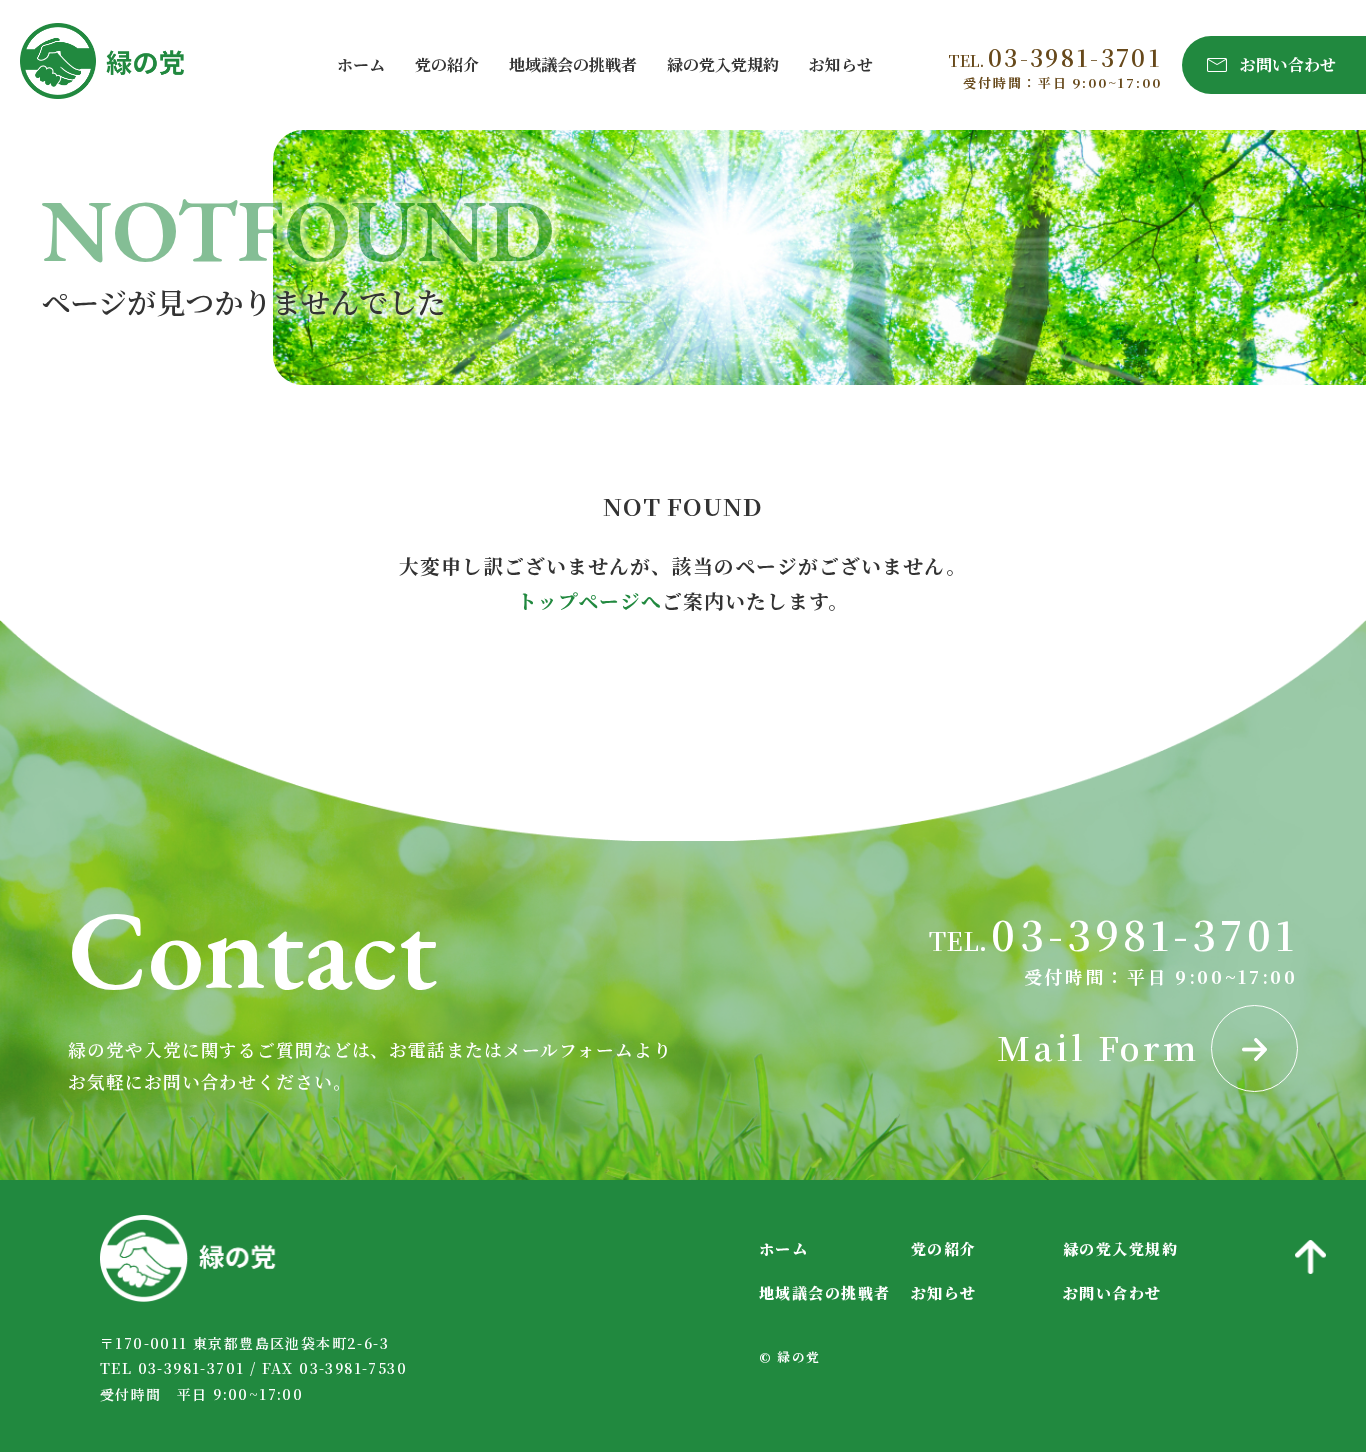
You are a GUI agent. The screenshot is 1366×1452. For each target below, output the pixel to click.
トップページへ (589, 600)
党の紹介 (447, 64)
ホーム (361, 64)
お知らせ (841, 64)
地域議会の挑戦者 (573, 64)
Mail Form (1103, 1046)
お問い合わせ (1112, 1292)
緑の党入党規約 (723, 64)
